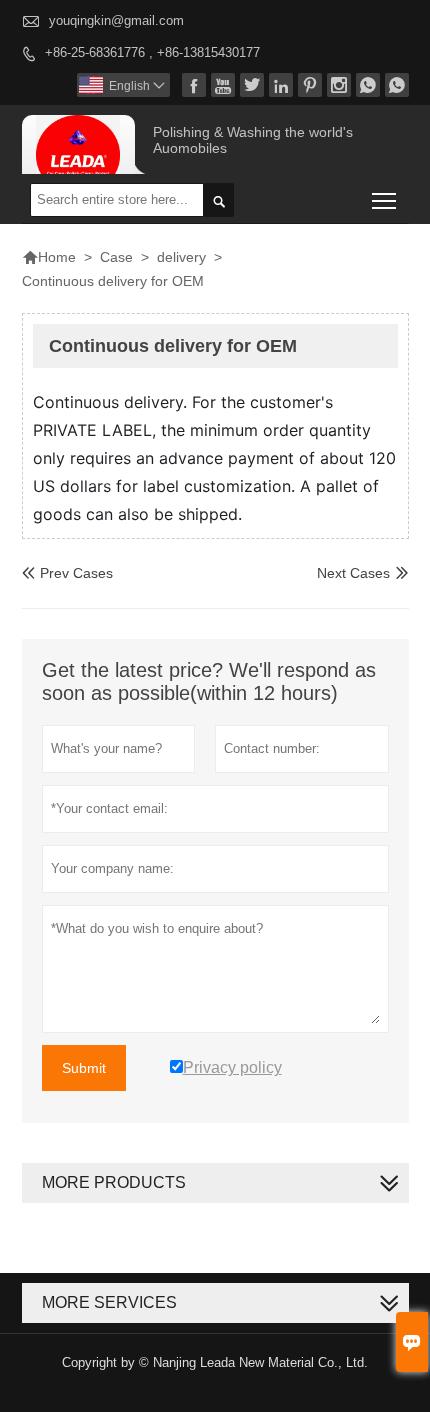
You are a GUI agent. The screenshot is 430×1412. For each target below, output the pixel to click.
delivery (181, 257)
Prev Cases (67, 573)
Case (116, 257)
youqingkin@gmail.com (116, 20)
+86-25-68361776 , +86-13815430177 (152, 52)
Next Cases (353, 573)
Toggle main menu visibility (384, 199)
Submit (84, 1068)
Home (49, 257)
